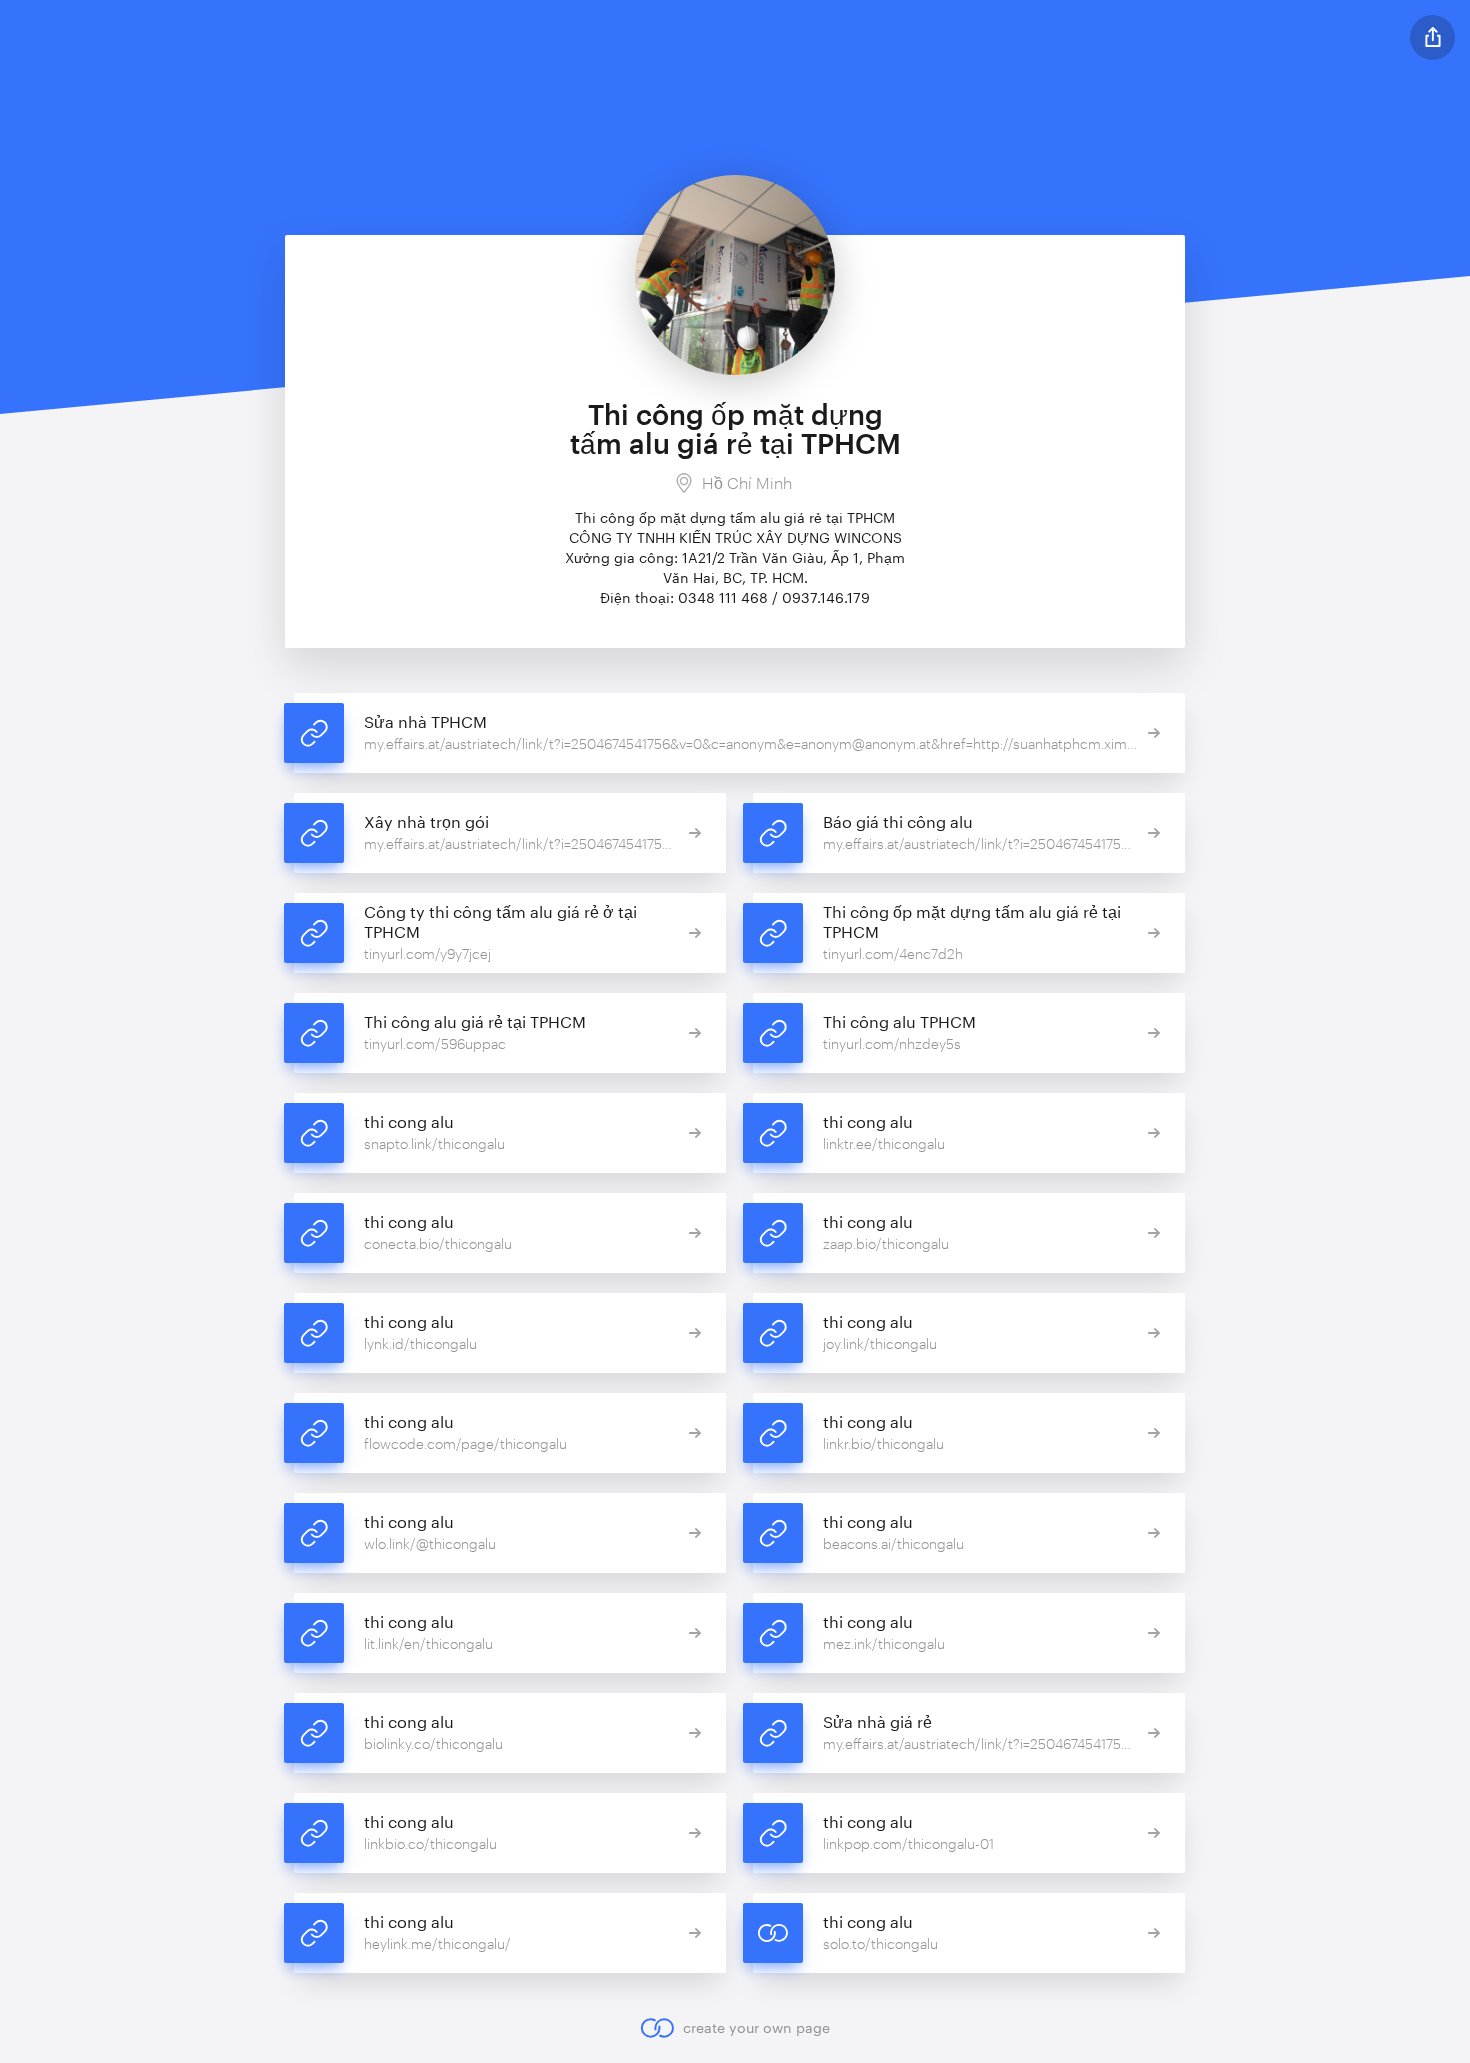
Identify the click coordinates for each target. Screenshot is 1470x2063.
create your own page (756, 2027)
